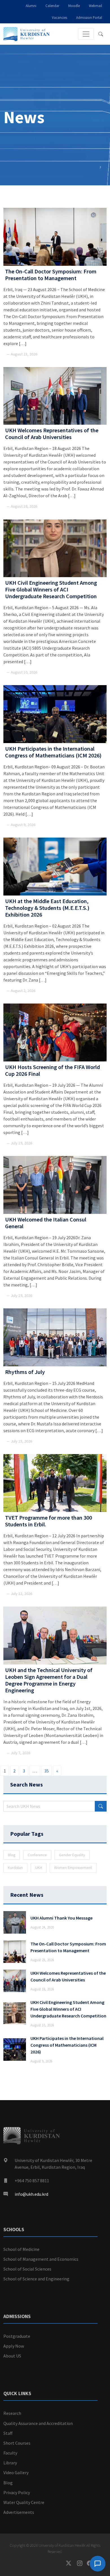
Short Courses (17, 2443)
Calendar (52, 6)
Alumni (31, 6)
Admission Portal (89, 17)
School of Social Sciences (27, 2269)
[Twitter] (71, 2563)
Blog (12, 1855)
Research (12, 2413)
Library (10, 2463)
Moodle (74, 6)
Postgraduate (17, 2336)
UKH (39, 1868)
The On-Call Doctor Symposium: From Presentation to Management (68, 1947)
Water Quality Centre (24, 2502)
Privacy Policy (17, 2492)
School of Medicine (21, 2249)
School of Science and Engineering (36, 2279)
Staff (8, 2433)
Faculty (10, 2453)
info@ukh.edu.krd (31, 2194)
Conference (37, 1855)
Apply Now (14, 2346)
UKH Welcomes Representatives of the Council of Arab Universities (68, 1976)
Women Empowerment (73, 1868)
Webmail (95, 6)
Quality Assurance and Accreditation (38, 2423)
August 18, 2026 (42, 1989)
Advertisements (19, 2512)
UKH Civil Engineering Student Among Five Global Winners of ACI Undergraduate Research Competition (68, 2009)
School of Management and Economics (41, 2259)
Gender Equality (72, 1855)
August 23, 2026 (42, 1960)
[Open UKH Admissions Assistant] (98, 2564)
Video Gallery (16, 2472)
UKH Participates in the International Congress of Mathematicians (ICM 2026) (67, 2045)
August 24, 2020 (42, 1927)
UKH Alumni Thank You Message (61, 1918)
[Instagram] (82, 2563)
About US (12, 2356)
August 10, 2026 (42, 2025)
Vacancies (60, 17)
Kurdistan (15, 1868)
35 (47, 1771)
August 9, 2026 (41, 2061)
